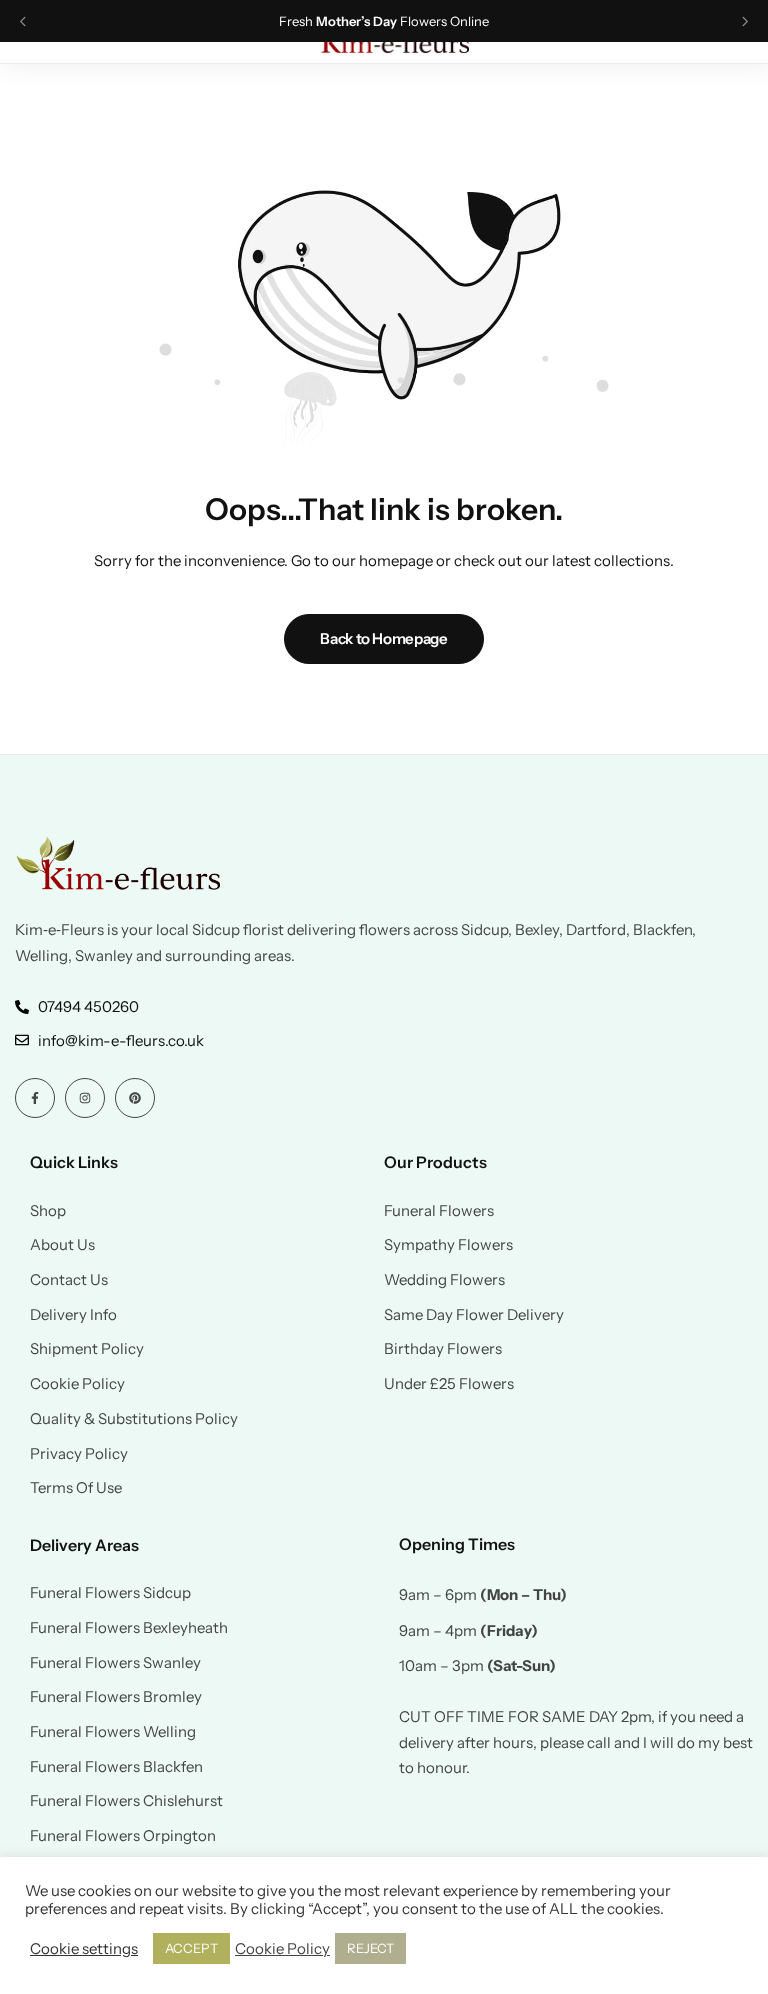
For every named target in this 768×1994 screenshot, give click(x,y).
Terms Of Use (76, 1488)
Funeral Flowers (439, 1211)
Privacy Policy (79, 1454)
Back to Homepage (383, 638)
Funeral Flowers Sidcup (110, 1593)
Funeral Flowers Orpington (123, 1836)
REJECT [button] (370, 1948)
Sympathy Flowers (448, 1245)
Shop (48, 1211)
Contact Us (69, 1280)
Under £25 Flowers (449, 1384)
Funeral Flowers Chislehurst (126, 1801)
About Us (62, 1245)
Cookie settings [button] (84, 1949)
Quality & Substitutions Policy (134, 1419)
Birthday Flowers (443, 1349)
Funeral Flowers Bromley (116, 1697)
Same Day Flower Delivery (474, 1315)
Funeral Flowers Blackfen (116, 1767)
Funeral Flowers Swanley (115, 1663)
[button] (23, 21)
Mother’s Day (356, 21)
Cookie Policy (77, 1384)
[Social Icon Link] (35, 1098)
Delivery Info (73, 1315)
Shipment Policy (87, 1349)
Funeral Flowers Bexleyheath (129, 1628)
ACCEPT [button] (191, 1948)
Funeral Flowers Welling (113, 1732)
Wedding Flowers (444, 1280)
